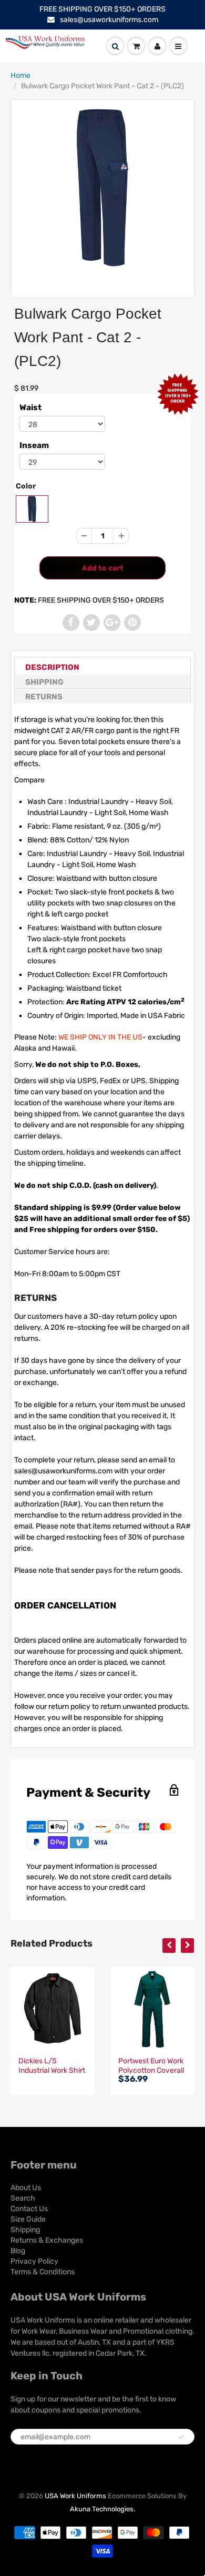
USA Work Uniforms (75, 2496)
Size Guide (28, 2219)
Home (20, 75)
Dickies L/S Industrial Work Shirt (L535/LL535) (52, 2070)
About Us (26, 2188)
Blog (18, 2251)
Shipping (44, 682)
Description (52, 667)
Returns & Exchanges (47, 2240)
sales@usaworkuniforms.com (109, 20)
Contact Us (29, 2209)
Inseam (34, 445)
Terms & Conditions (43, 2272)
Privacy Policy (34, 2261)
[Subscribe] (181, 2437)
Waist (30, 408)
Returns (44, 697)
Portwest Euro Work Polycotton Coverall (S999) (151, 2070)
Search (23, 2198)
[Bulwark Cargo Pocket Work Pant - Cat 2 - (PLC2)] (102, 188)
